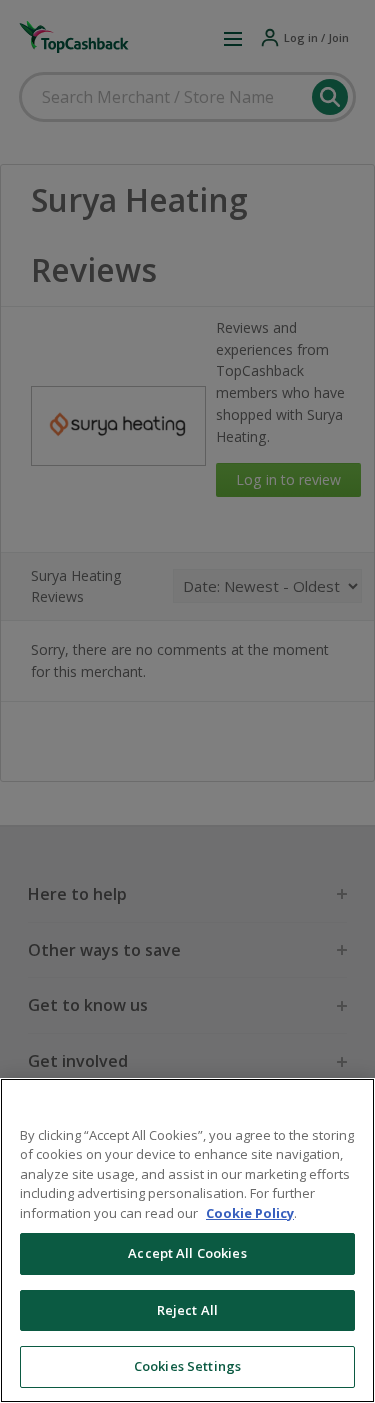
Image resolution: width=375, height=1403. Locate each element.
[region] (187, 1240)
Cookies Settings (187, 1366)
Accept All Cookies (187, 1253)
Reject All (187, 1310)
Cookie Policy (250, 1213)
